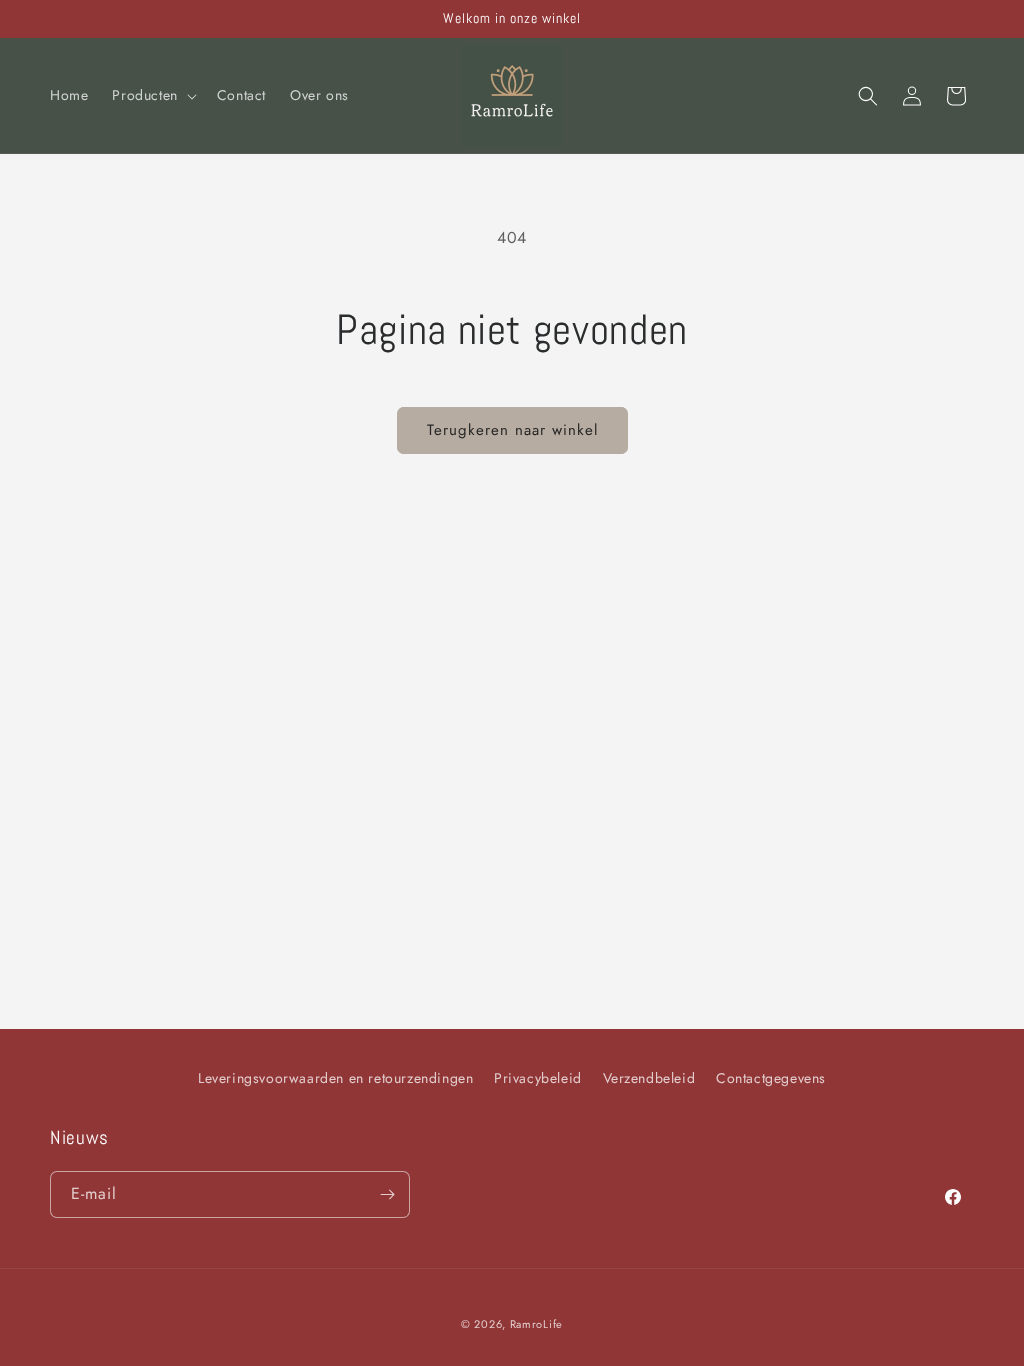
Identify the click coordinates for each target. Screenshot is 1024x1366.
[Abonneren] (387, 1194)
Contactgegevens (771, 1078)
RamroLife (536, 1324)
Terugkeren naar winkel (512, 430)
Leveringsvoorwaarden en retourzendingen (335, 1078)
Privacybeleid (538, 1078)
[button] (152, 95)
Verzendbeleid (649, 1078)
